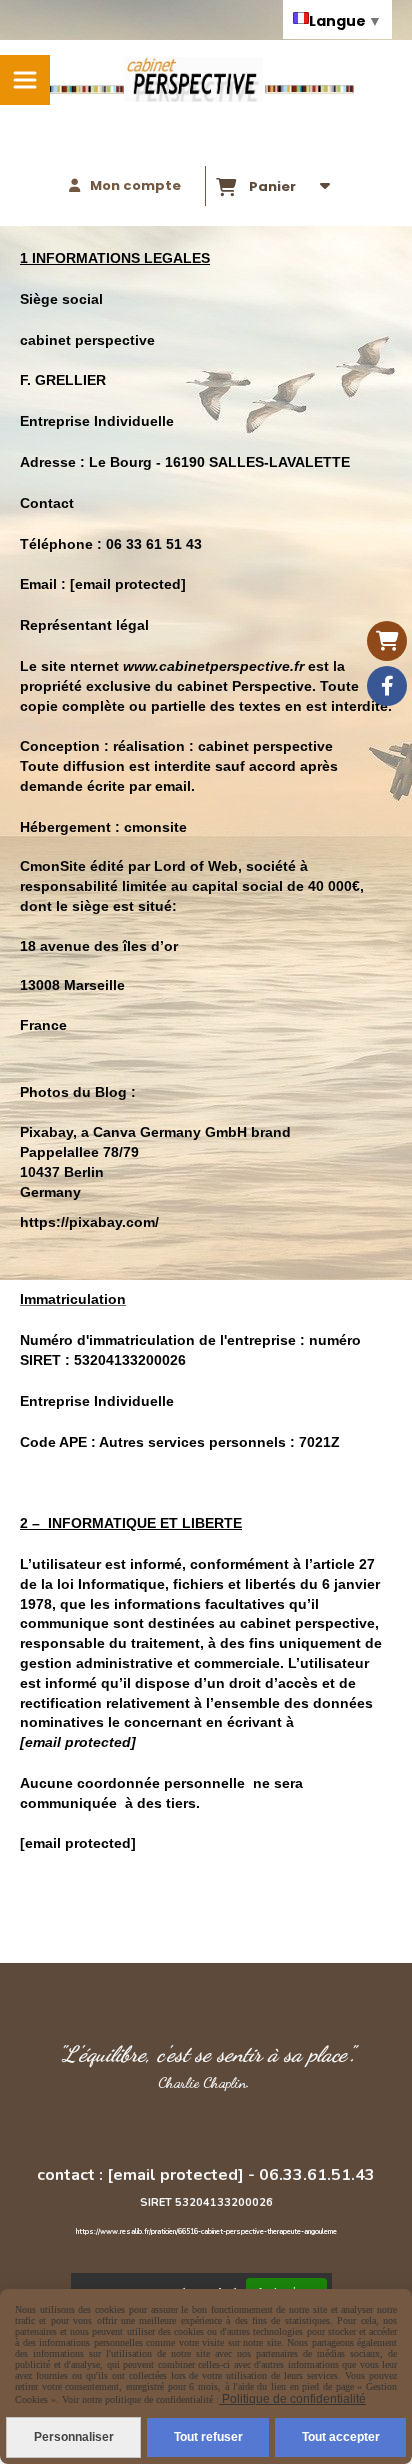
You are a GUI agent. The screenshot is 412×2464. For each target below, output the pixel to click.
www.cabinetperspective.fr (213, 666)
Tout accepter (341, 2437)
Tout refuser (208, 2437)
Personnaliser (74, 2437)
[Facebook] (387, 686)
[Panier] (387, 641)
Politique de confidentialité (292, 2399)
